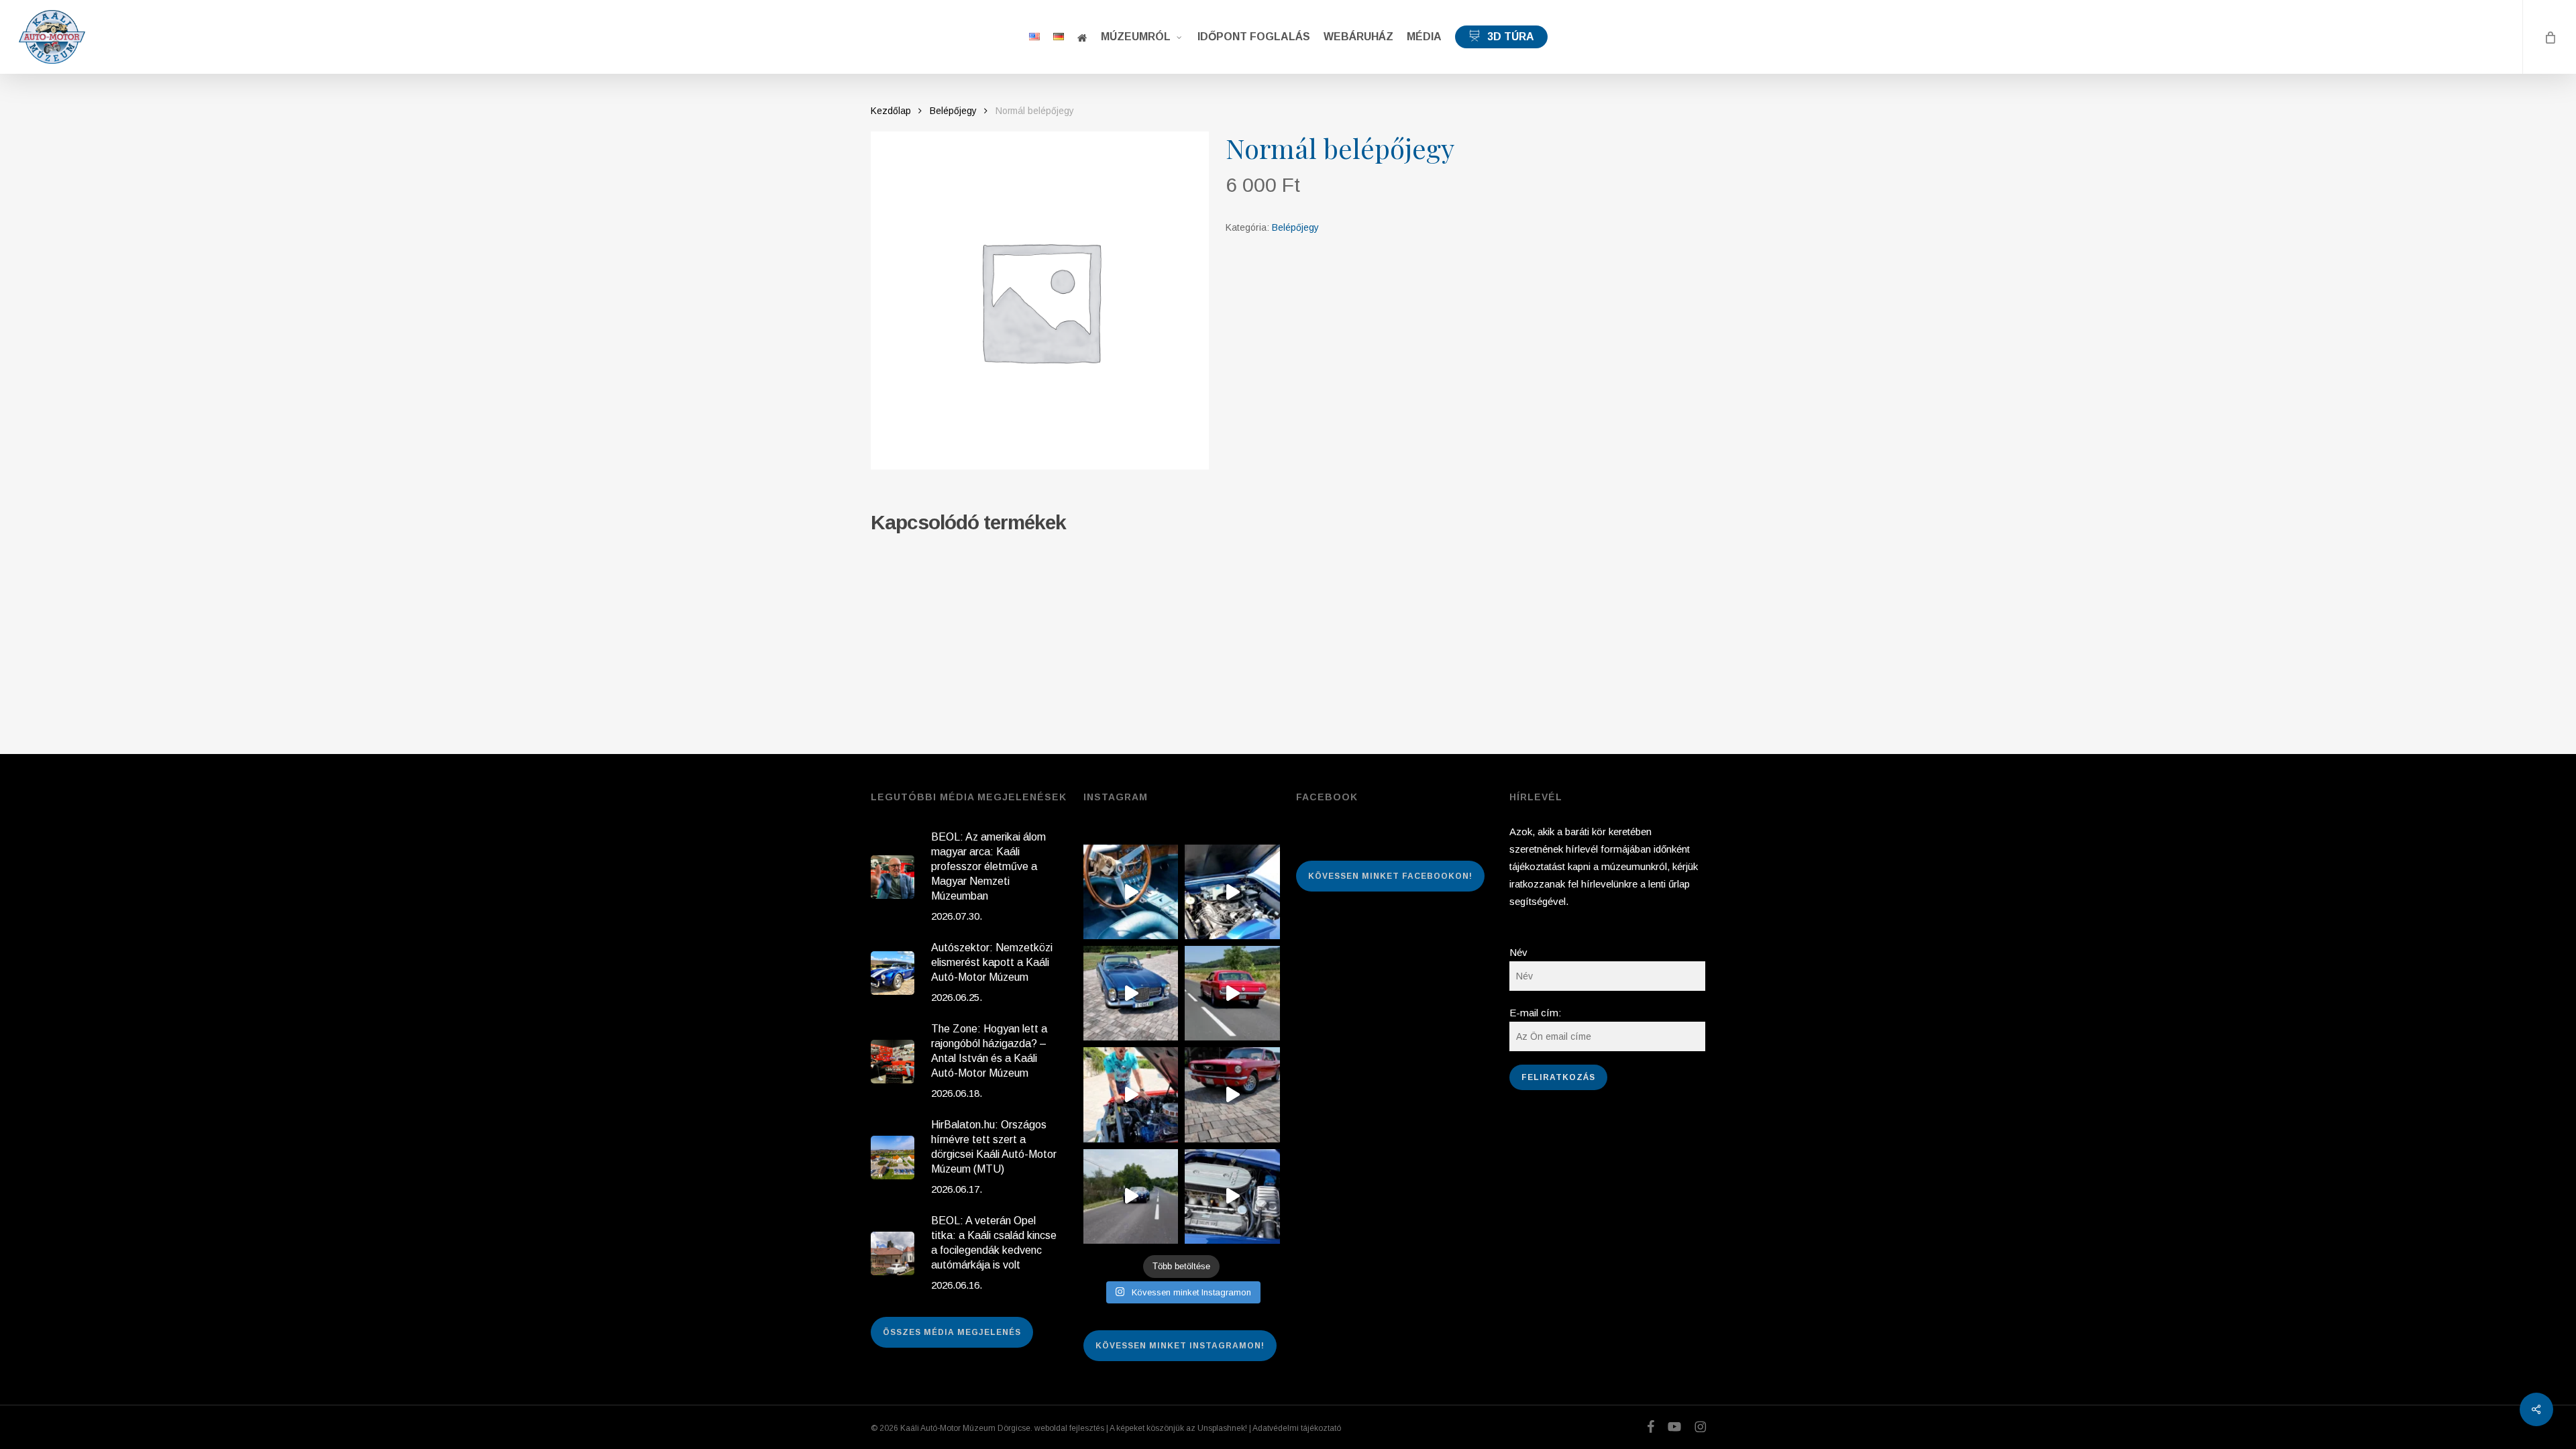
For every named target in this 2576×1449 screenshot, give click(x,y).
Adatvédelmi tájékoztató (1297, 1428)
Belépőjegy (953, 111)
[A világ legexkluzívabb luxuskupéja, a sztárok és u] (1131, 993)
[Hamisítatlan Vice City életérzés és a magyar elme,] (1232, 1094)
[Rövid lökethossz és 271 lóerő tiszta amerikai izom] (1131, 1094)
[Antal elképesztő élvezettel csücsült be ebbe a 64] (1232, 993)
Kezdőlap (891, 111)
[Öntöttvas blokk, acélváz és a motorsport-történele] (1232, 1196)
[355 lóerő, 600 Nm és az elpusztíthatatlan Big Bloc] (1232, 892)
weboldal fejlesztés (1069, 1428)
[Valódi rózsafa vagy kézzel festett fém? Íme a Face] (1131, 892)
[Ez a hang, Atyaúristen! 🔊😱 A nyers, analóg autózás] (1131, 1196)
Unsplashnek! (1222, 1428)
